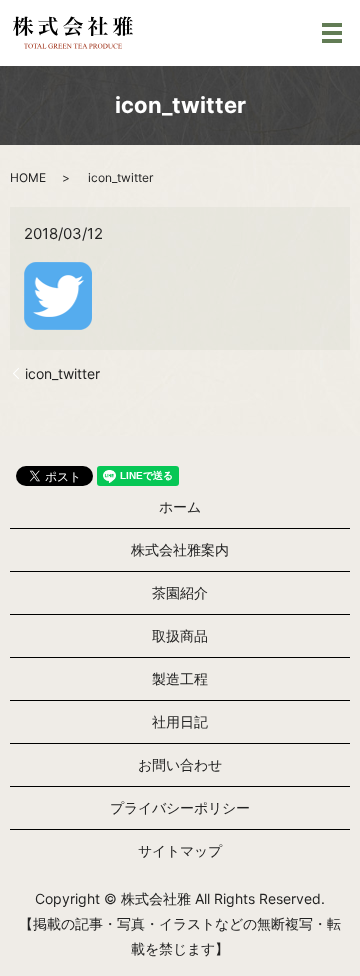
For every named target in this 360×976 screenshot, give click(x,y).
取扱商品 (180, 635)
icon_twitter (62, 373)
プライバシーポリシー (180, 807)
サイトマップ (180, 850)
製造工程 (180, 678)
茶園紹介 (180, 592)
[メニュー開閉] (332, 33)
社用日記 (180, 721)
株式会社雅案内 (180, 549)
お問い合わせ (180, 764)
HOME (28, 177)
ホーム (180, 506)
